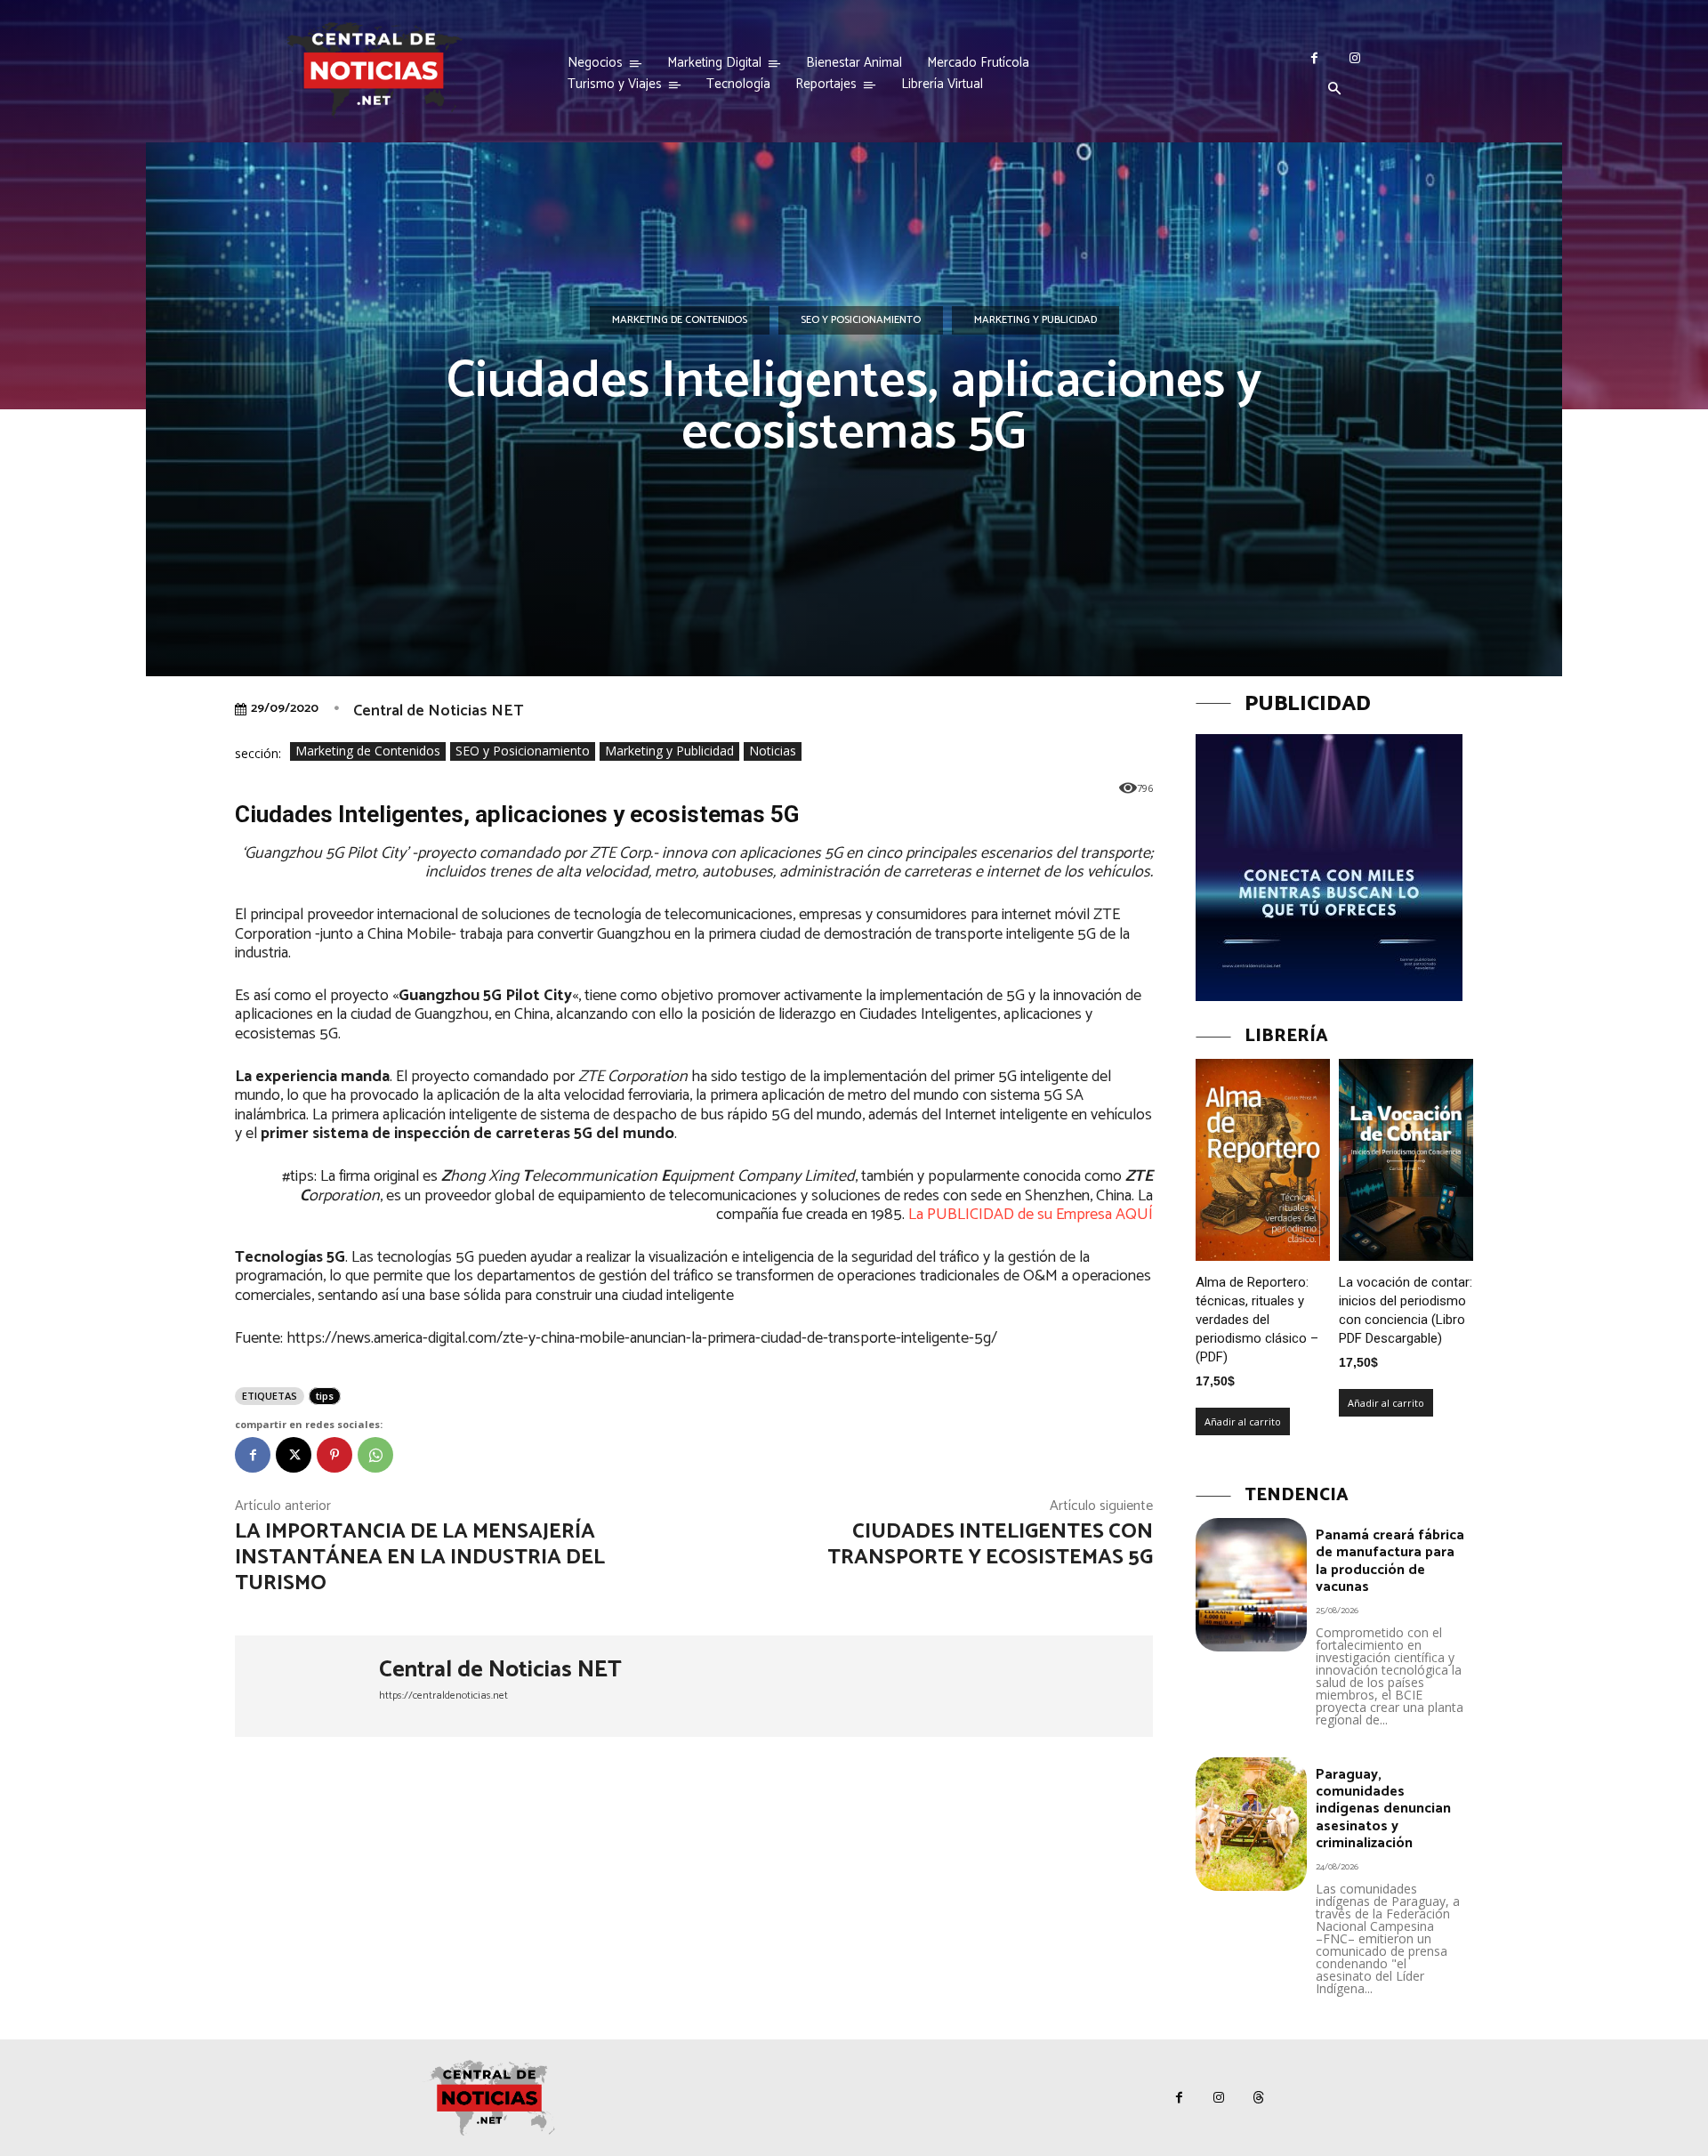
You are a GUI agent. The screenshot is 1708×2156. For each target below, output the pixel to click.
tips (325, 1396)
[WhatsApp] (375, 1455)
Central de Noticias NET (438, 711)
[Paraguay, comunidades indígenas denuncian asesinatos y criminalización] (1251, 1824)
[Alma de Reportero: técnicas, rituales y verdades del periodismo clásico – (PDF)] (1263, 1160)
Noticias (773, 751)
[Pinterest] (334, 1455)
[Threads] (1259, 2098)
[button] (1334, 90)
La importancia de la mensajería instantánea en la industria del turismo (420, 1558)
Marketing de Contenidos (680, 320)
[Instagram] (1354, 58)
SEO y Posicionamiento (861, 320)
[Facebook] (1314, 58)
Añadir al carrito (1243, 1421)
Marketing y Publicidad (1035, 320)
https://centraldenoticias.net (443, 1696)
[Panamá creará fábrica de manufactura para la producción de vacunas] (1251, 1585)
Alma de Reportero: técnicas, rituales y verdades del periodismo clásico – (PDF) (1257, 1320)
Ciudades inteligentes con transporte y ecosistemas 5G (990, 1545)
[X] (294, 1455)
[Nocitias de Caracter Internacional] (374, 70)
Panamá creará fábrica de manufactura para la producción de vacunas (1390, 1561)
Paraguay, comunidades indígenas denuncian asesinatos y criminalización (1383, 1809)
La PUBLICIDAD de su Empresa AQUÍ (1031, 1215)
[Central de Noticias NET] (307, 1686)
